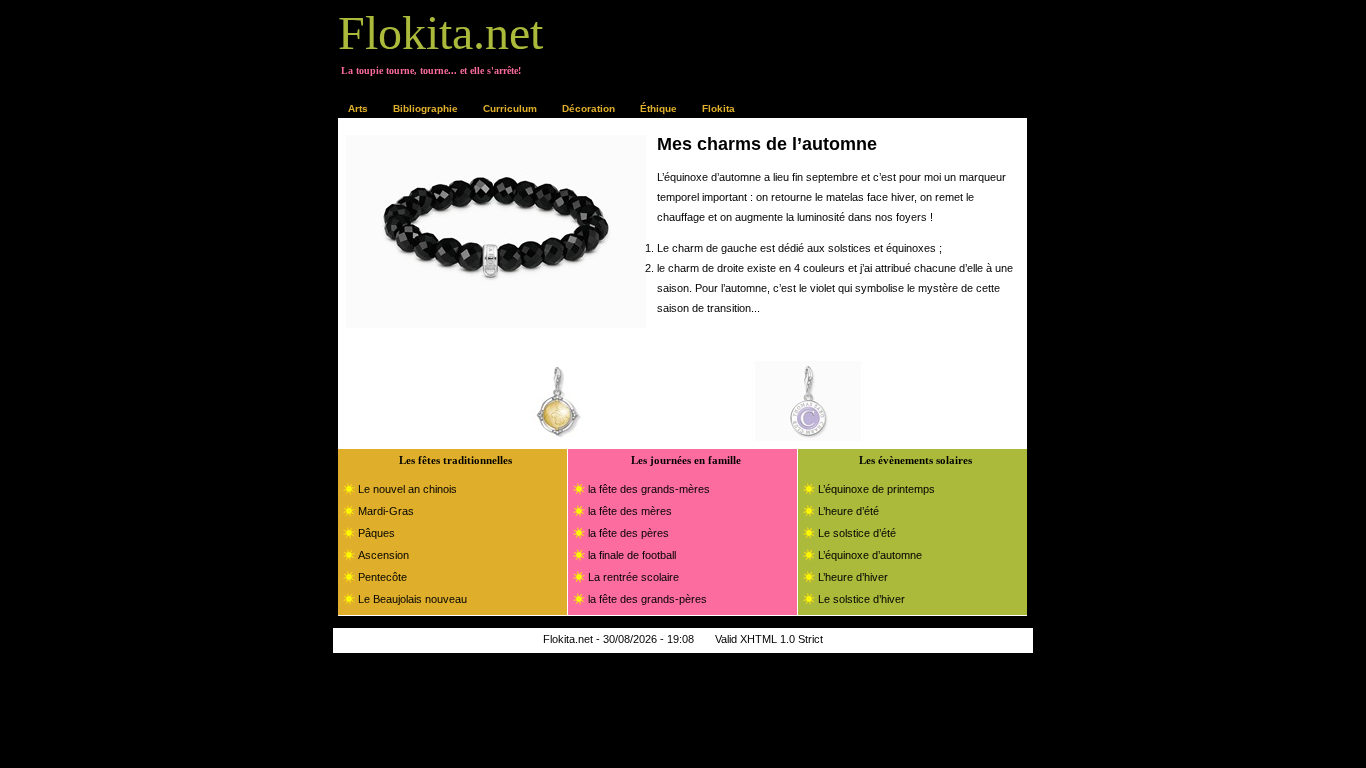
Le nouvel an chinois (407, 489)
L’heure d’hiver (853, 577)
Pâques (376, 533)
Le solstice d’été (857, 533)
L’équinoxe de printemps (876, 489)
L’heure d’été (848, 511)
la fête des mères (630, 511)
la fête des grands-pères (647, 599)
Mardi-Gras (386, 511)
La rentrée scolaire (633, 577)
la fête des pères (628, 533)
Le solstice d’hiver (861, 599)
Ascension (383, 555)
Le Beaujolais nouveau (412, 599)
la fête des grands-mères (649, 489)
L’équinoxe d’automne (870, 555)
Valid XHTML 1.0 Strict (769, 639)
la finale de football (632, 555)
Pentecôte (382, 577)
